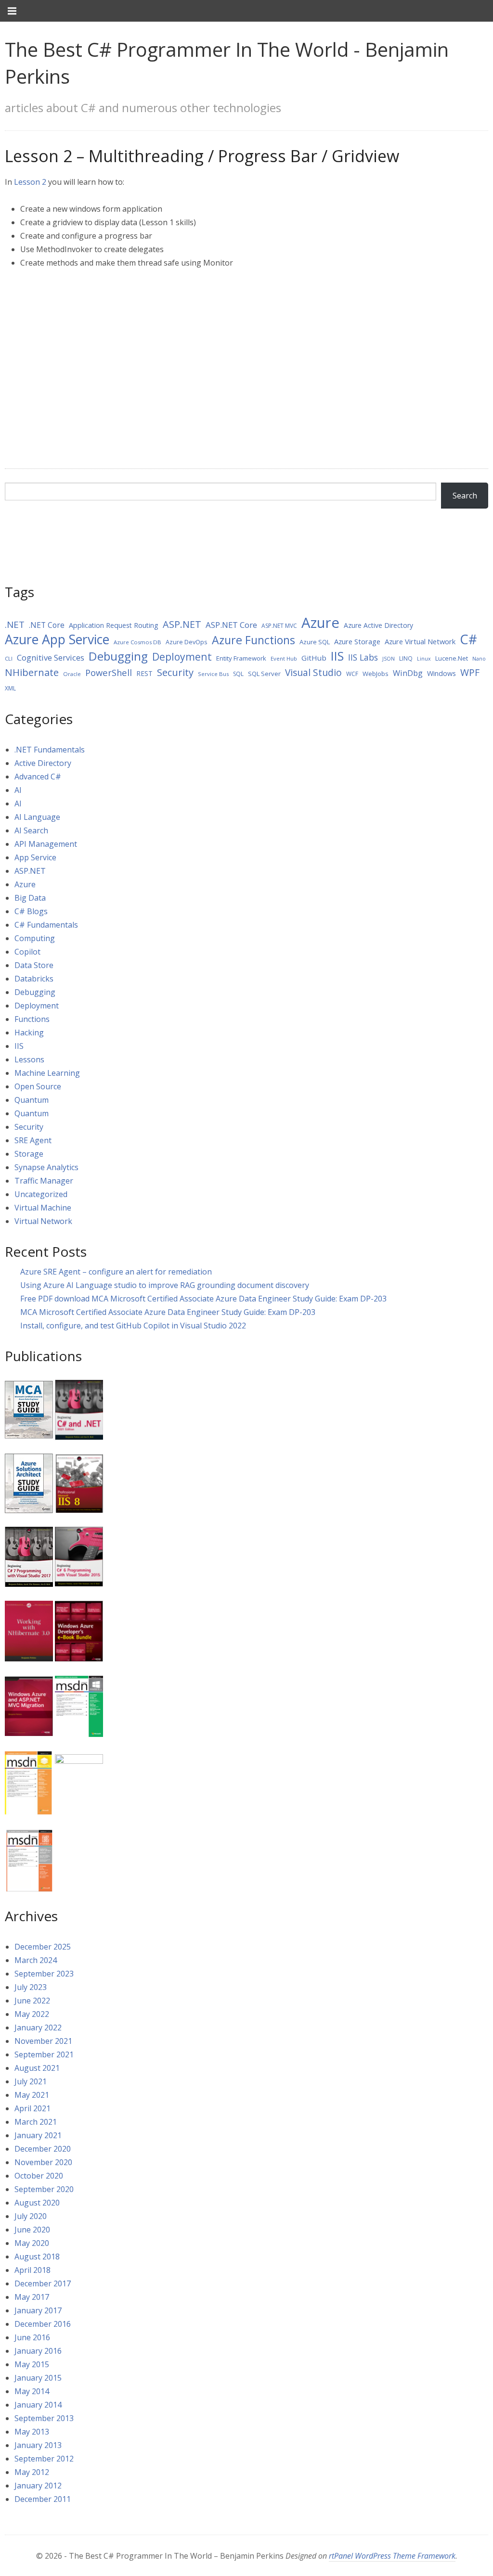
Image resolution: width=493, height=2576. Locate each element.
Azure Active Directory (378, 625)
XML (10, 688)
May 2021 (32, 2095)
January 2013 (38, 2445)
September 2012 (44, 2459)
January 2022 (38, 2028)
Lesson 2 (30, 182)
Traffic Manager (44, 1181)
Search (465, 496)
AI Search (31, 830)
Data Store (34, 965)
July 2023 (31, 1987)
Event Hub (284, 658)
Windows (441, 673)
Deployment (182, 657)
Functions (32, 1019)
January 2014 (38, 2405)
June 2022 (32, 2001)
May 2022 (32, 2014)
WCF (352, 674)
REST (144, 673)
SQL (238, 674)
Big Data (30, 898)
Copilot (27, 952)
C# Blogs (31, 911)
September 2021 (44, 2054)
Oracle (72, 674)
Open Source (38, 1086)
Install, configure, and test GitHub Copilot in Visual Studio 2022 (133, 1326)
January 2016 (38, 2351)
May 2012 (32, 2472)
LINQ (406, 658)
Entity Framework (241, 658)
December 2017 (43, 2283)
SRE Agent (33, 1140)
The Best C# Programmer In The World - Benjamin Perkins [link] (227, 63)
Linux (424, 659)
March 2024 (36, 1960)
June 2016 (32, 2337)
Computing (35, 938)
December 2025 (43, 1947)
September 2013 (44, 2418)
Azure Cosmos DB (137, 642)
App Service (35, 857)
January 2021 (38, 2135)
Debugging (118, 656)
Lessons (29, 1059)
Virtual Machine (43, 1208)
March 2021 (36, 2122)
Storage (29, 1154)
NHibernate (32, 672)
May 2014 (32, 2391)
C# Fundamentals (46, 925)
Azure (320, 623)
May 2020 (32, 2243)
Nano (479, 659)
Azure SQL (315, 642)
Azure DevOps (187, 642)
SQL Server (264, 674)
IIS (337, 656)
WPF (470, 672)
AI (18, 790)
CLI (9, 658)
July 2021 (31, 2081)
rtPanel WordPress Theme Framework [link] (392, 2556)
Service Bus (213, 674)
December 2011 (43, 2499)
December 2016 (43, 2324)
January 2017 (38, 2310)
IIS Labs (363, 657)
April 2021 (32, 2108)
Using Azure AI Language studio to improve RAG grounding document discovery (165, 1285)
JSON (389, 659)
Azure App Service (57, 639)
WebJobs (376, 674)
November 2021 (43, 2041)
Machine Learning (47, 1073)
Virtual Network (43, 1221)
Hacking (29, 1033)
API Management (46, 844)
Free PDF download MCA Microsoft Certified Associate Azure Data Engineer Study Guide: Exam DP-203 (203, 1299)
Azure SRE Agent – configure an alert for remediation (116, 1272)
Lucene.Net (452, 658)
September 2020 (44, 2189)
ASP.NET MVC (279, 626)
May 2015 (32, 2364)
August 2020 (37, 2203)
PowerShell (109, 672)
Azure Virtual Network (420, 641)
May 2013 (32, 2432)
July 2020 (31, 2216)
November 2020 (43, 2162)
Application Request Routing (114, 625)
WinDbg (408, 673)
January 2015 (38, 2378)
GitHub (314, 658)
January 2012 (38, 2486)
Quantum (32, 1100)
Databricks (34, 979)
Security (175, 672)
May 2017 (32, 2297)
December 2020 (43, 2149)
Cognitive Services (51, 657)
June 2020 (32, 2230)
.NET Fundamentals (50, 750)
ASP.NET (182, 624)
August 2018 (37, 2257)
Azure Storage (357, 641)
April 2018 (32, 2270)
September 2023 (44, 1974)
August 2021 (37, 2068)
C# (468, 639)
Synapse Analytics (46, 1167)
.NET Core (47, 625)
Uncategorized (41, 1194)
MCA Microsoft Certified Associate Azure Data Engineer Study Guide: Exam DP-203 (168, 1312)
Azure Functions (253, 640)
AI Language (37, 817)
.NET (15, 625)
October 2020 (39, 2176)
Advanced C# (38, 777)
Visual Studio (313, 673)
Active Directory (43, 763)
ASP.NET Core (231, 625)
